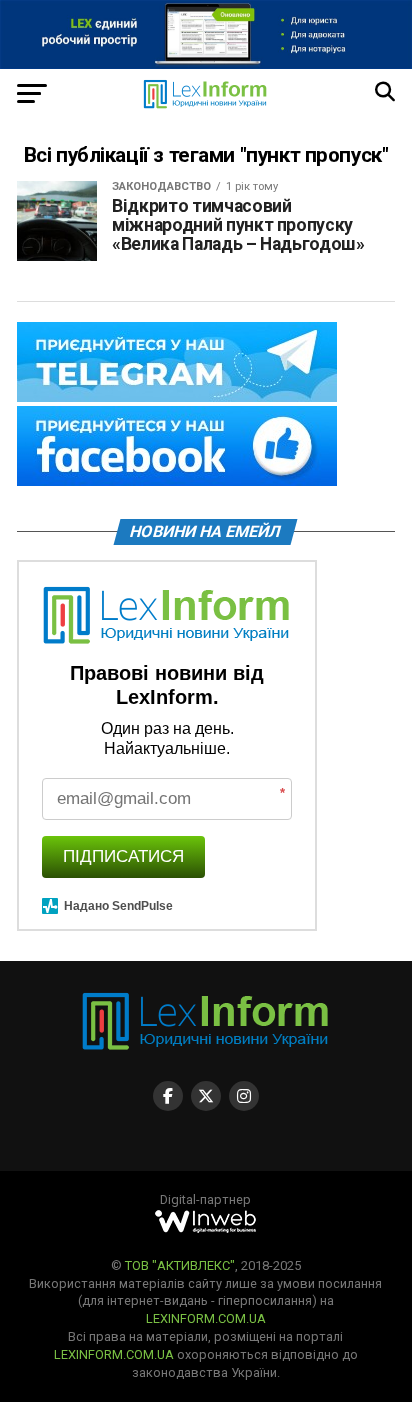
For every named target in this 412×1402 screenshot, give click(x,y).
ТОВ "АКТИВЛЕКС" (180, 1265)
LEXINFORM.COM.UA (206, 1318)
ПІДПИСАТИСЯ (123, 856)
